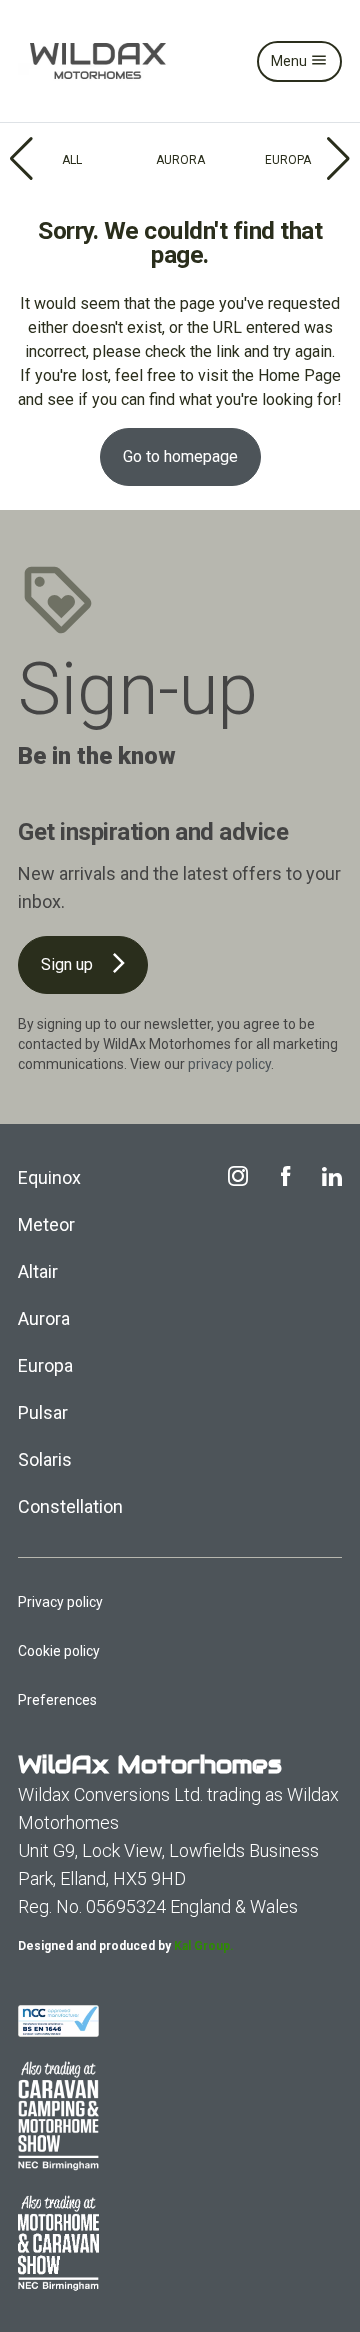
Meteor (46, 1224)
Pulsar (43, 1412)
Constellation (70, 1506)
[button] (23, 159)
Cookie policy (59, 1651)
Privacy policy (60, 1602)
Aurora (44, 1318)
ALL (72, 160)
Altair (38, 1271)
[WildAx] (98, 61)
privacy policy (229, 1064)
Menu (290, 61)
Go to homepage (180, 456)
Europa (45, 1365)
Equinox (49, 1177)
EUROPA (288, 160)
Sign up (69, 964)
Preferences (57, 1700)
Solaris (45, 1459)
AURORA (180, 160)
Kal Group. (204, 1946)
